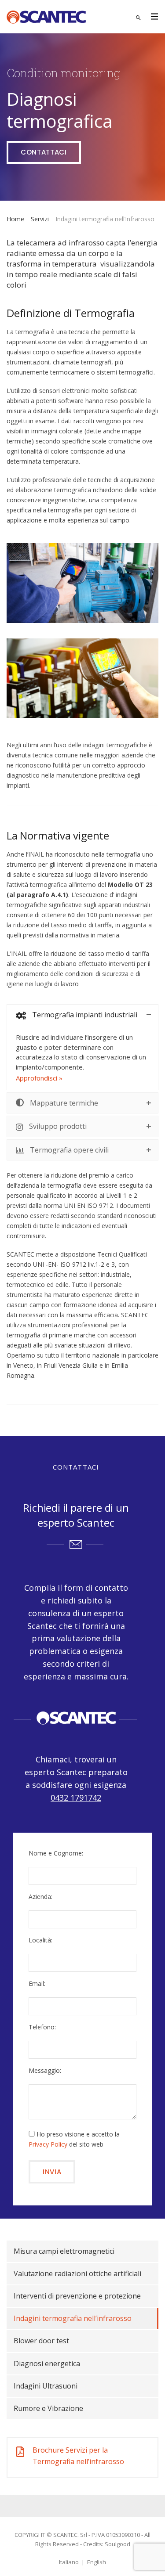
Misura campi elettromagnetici (64, 2251)
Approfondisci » (39, 1078)
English (97, 2562)
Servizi (40, 219)
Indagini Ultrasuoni (46, 2386)
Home (15, 219)
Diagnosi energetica (47, 2363)
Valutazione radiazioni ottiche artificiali (77, 2273)
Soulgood (117, 2544)
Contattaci (44, 152)
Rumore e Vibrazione (48, 2408)
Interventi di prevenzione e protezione (77, 2296)
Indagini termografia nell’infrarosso (73, 2318)
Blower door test (41, 2341)
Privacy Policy (48, 2144)
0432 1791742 (76, 1798)
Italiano (69, 2562)
